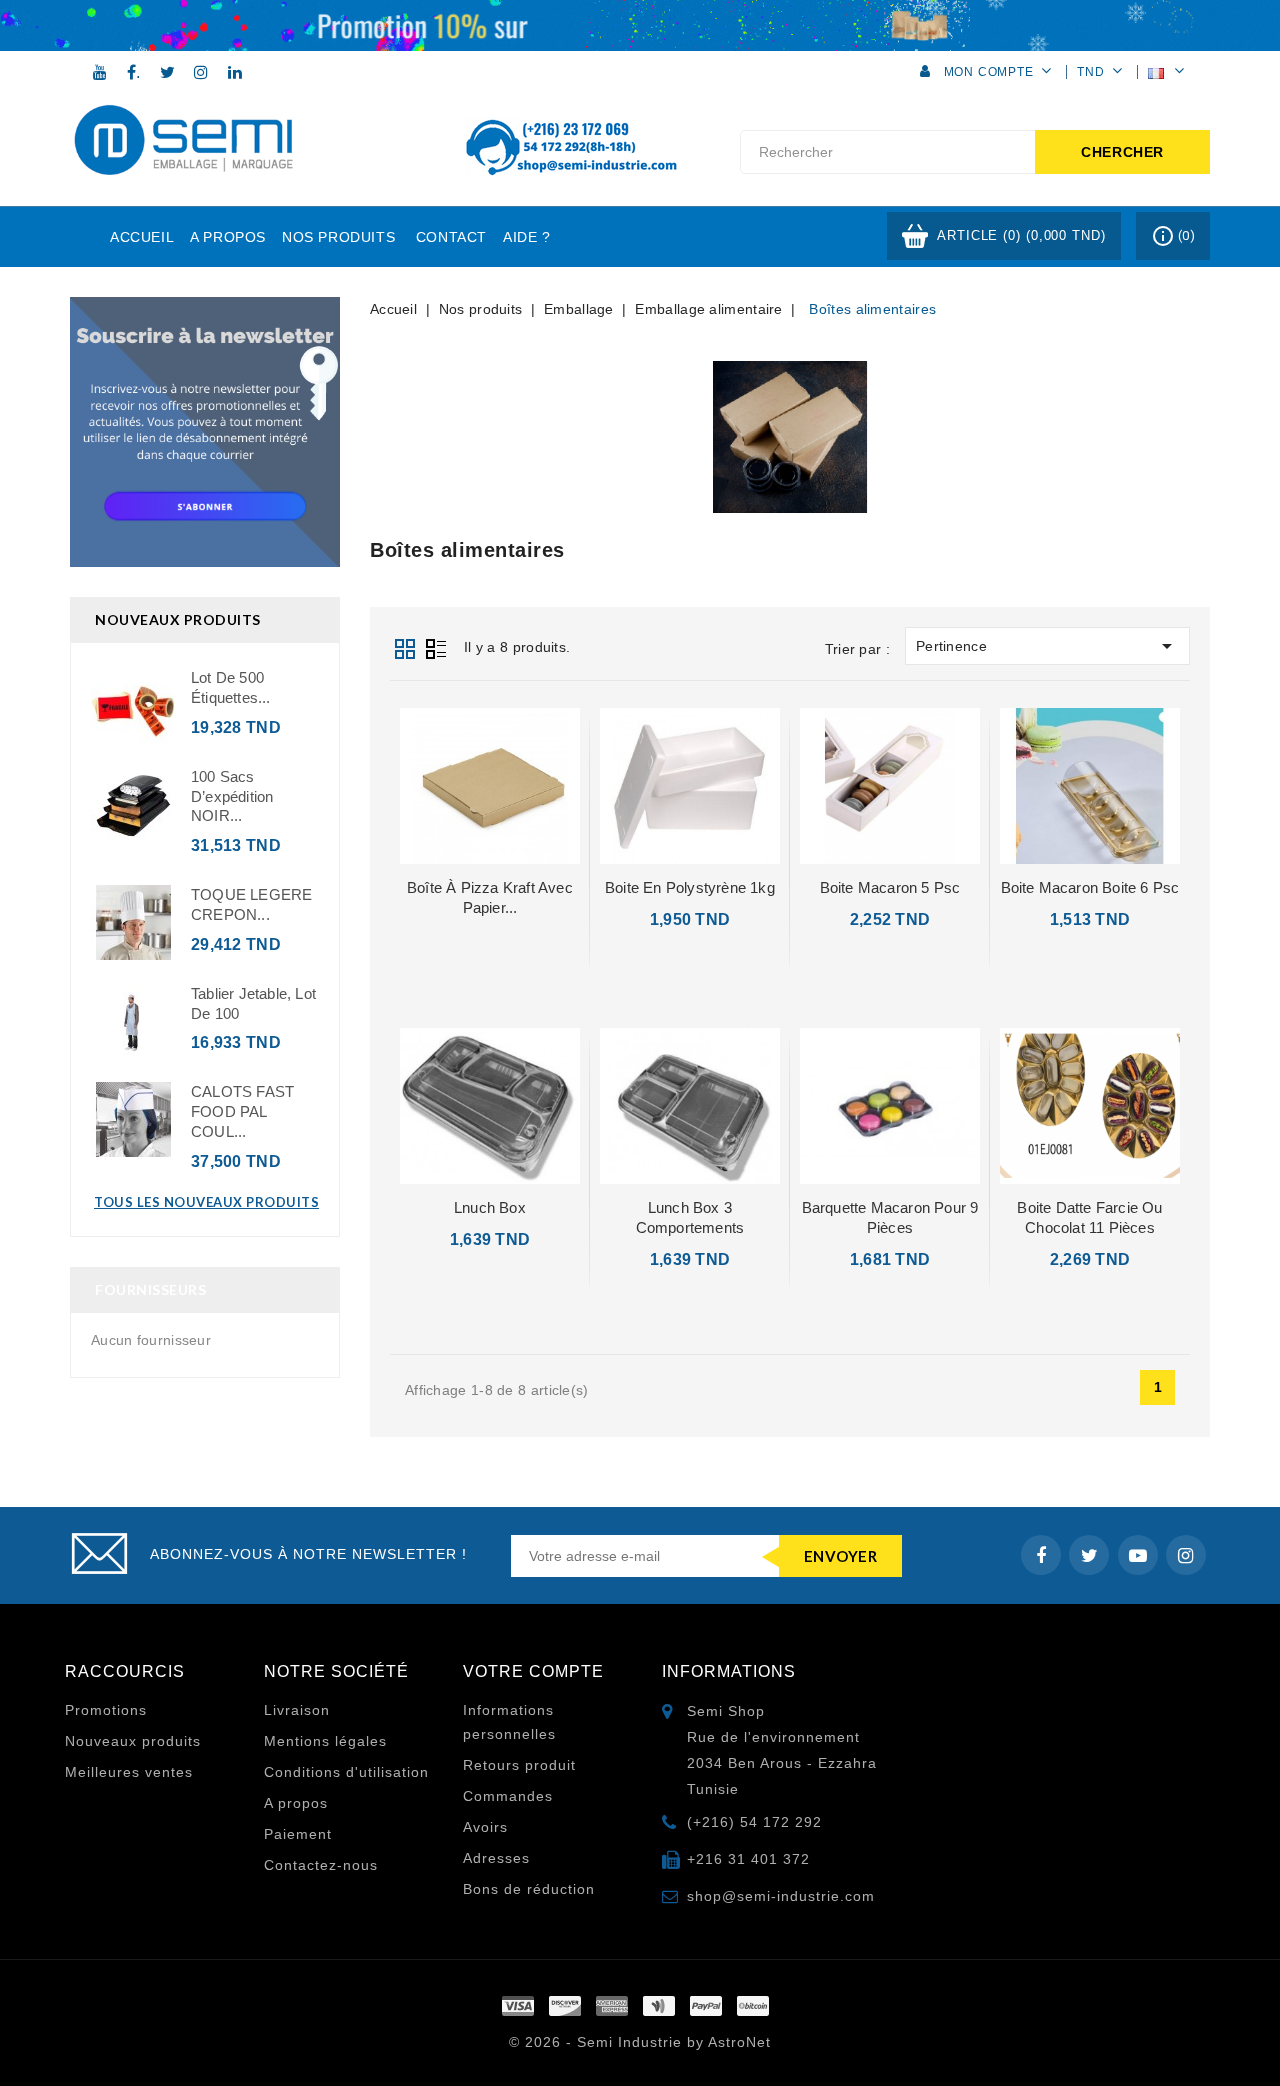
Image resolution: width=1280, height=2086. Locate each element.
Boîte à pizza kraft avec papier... (490, 897)
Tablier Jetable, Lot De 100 (253, 1003)
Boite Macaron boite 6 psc (1090, 887)
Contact (451, 237)
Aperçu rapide (490, 784)
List (436, 646)
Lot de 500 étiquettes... (231, 687)
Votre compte (533, 1671)
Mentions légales (325, 1741)
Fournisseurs (150, 1289)
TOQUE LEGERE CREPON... (251, 904)
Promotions (106, 1710)
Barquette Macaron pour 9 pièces (890, 1217)
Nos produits (338, 237)
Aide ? (527, 237)
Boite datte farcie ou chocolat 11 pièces (1089, 1217)
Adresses (496, 1858)
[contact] (640, 24)
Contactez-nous (321, 1865)
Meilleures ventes (129, 1772)
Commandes (508, 1796)
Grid (405, 646)
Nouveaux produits (133, 1741)
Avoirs (485, 1827)
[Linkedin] (235, 72)
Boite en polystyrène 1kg (690, 887)
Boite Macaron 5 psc (890, 887)
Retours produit (519, 1765)
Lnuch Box (490, 1207)
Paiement (298, 1834)
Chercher (1122, 152)
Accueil (142, 237)
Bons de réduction (529, 1889)
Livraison (297, 1710)
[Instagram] (201, 72)
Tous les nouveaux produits (206, 1202)
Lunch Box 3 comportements (690, 1217)
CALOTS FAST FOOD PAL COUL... (242, 1111)
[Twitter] (168, 72)
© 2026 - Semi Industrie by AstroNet (640, 2042)
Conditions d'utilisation (346, 1772)
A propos (228, 237)
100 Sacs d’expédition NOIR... (232, 796)
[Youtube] (100, 72)
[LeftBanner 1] (205, 432)
